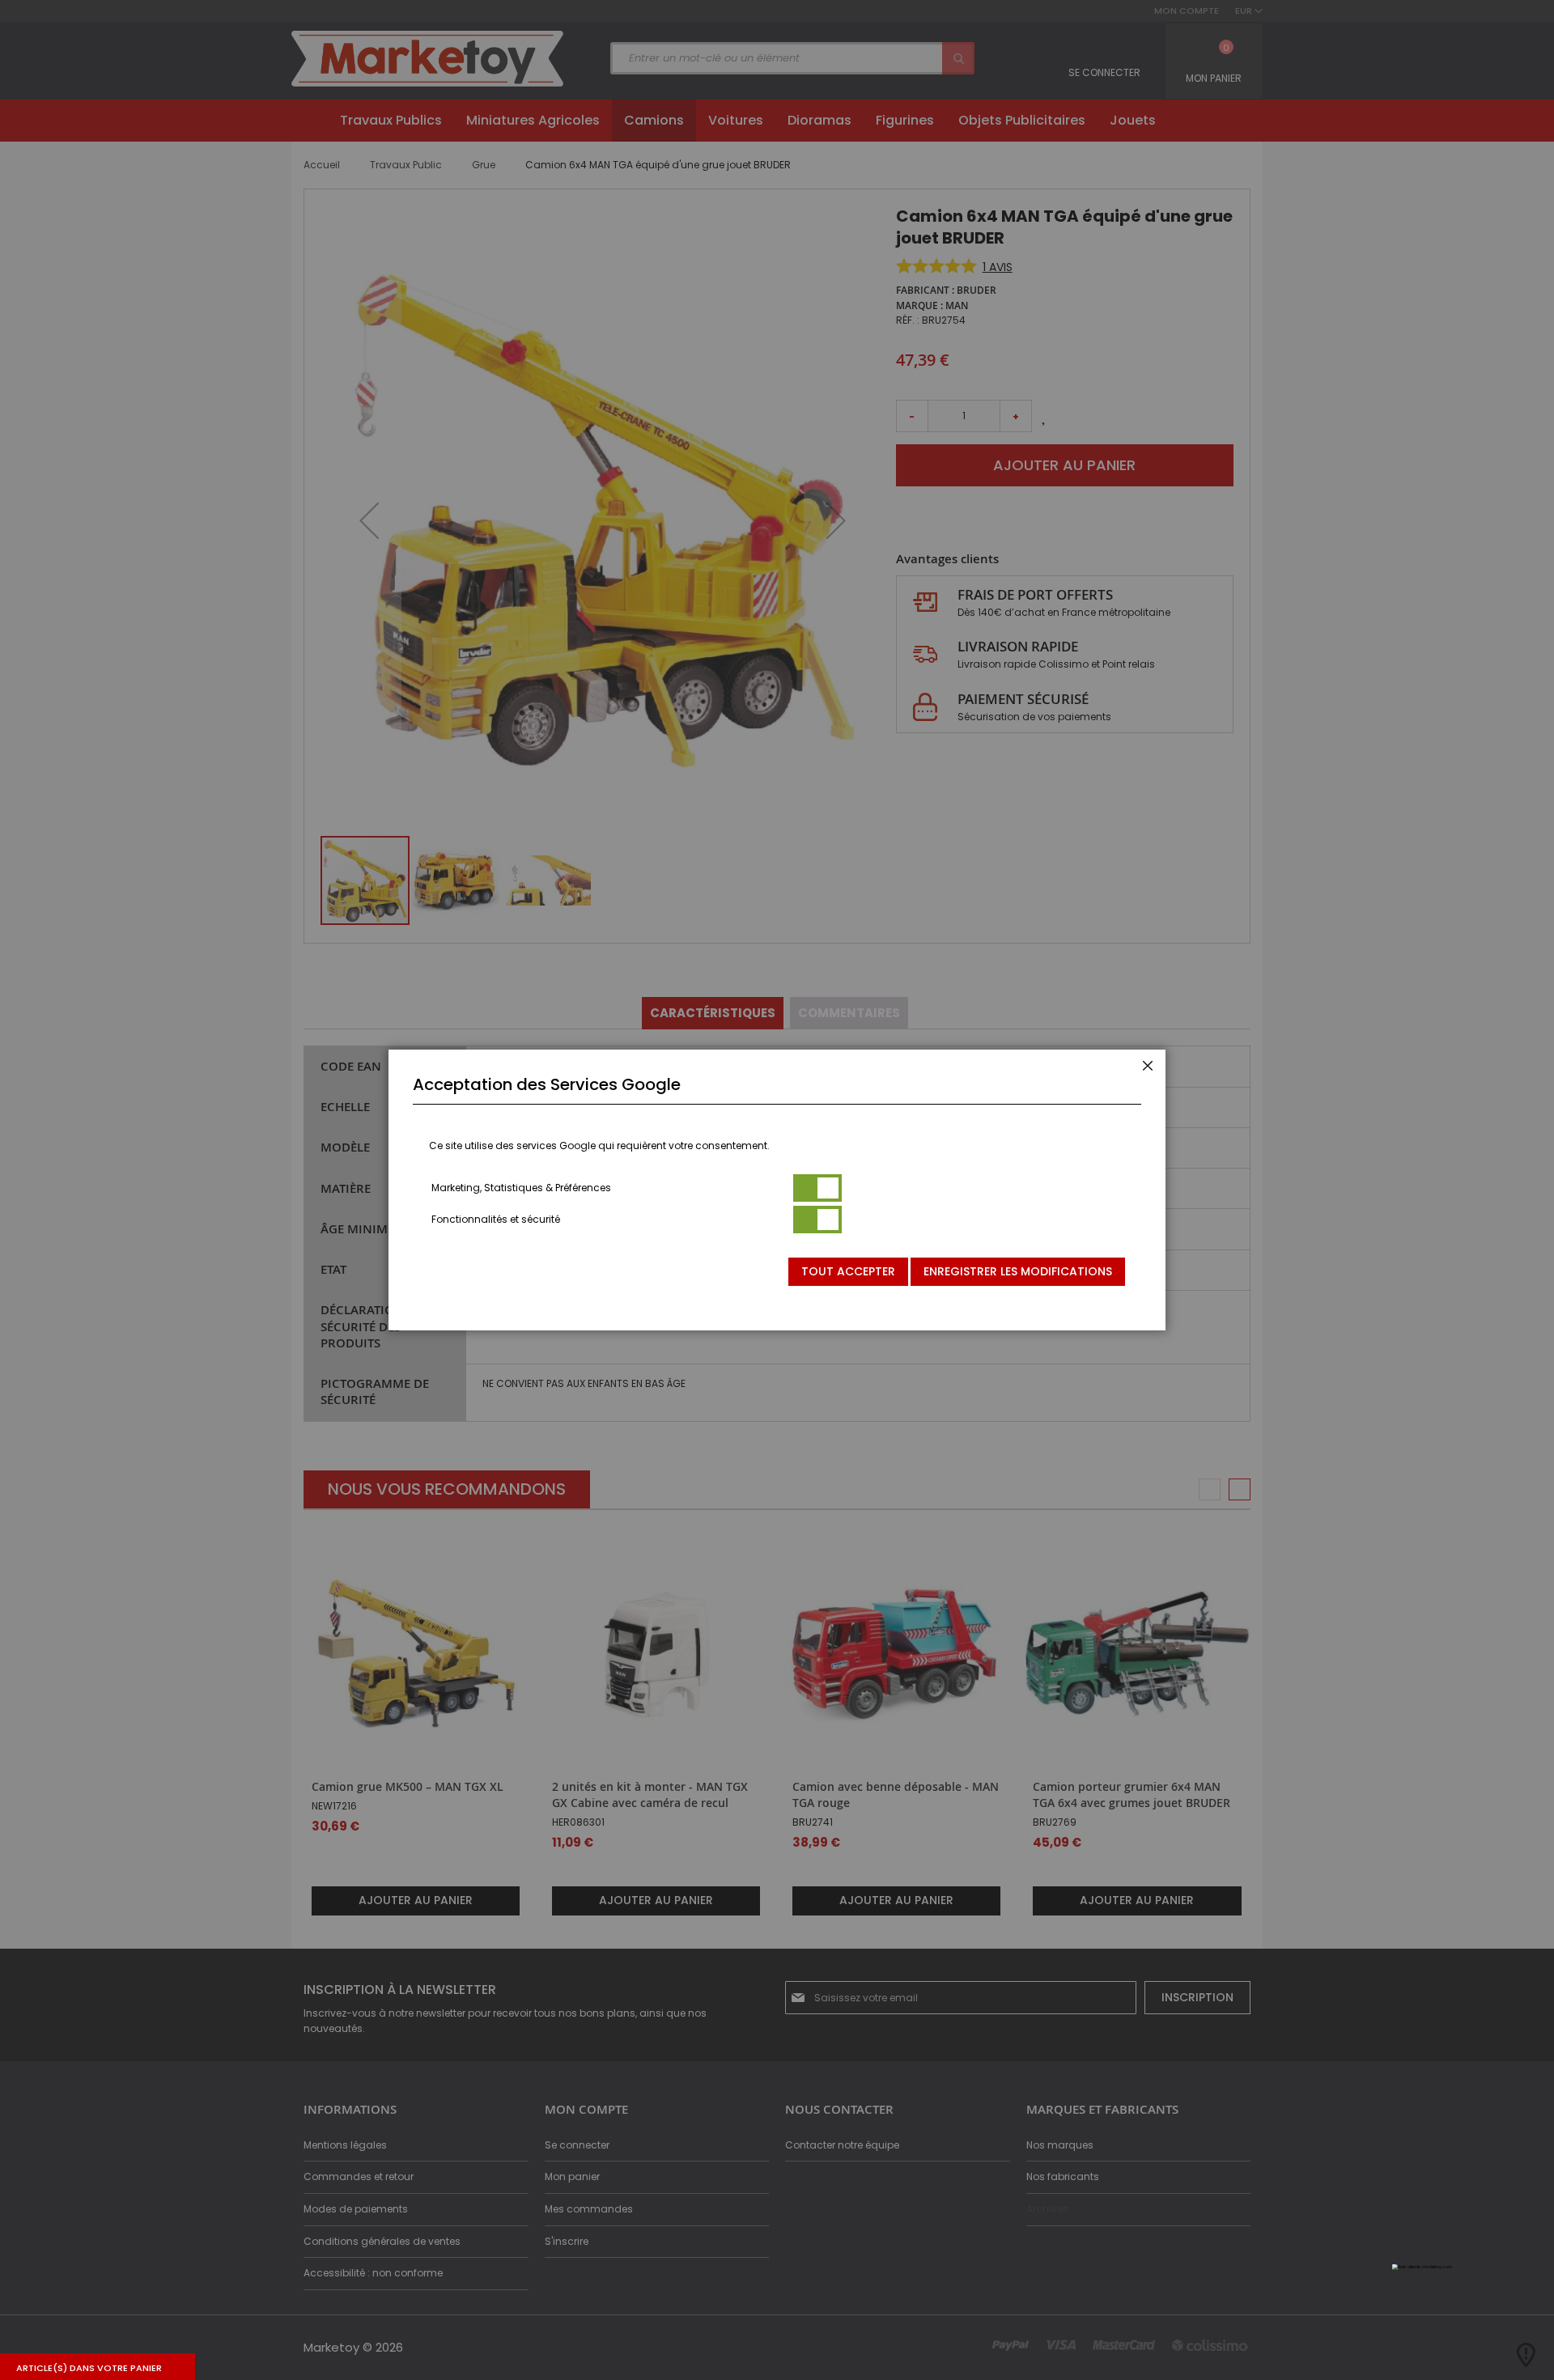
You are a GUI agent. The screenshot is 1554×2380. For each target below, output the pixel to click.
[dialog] (777, 1190)
